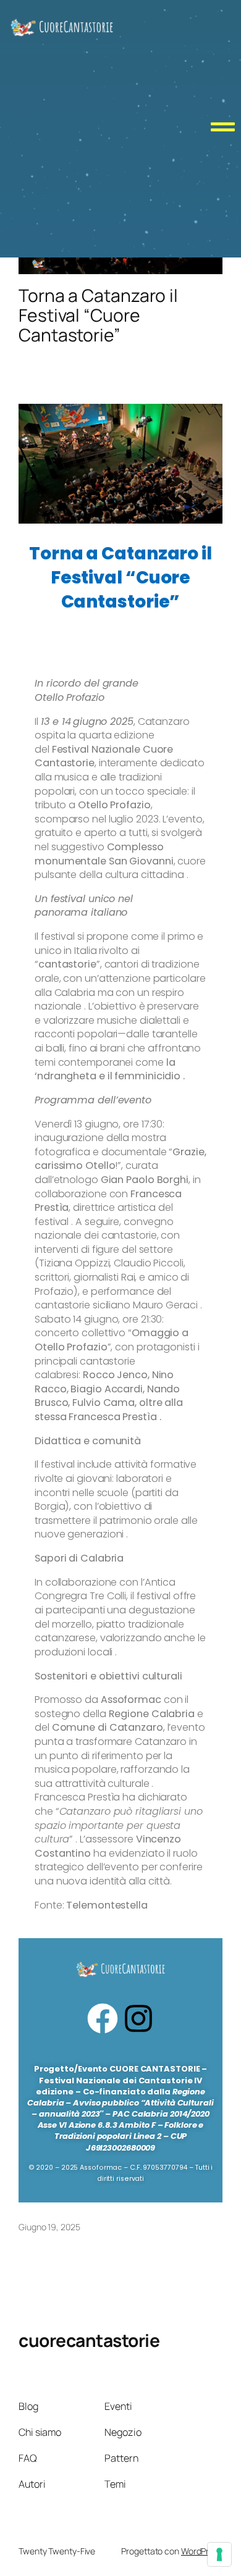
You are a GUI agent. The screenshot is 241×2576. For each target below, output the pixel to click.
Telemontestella (107, 1905)
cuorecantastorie (89, 2340)
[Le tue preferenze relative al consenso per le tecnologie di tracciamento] (219, 2554)
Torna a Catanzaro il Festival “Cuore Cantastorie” (98, 315)
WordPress (202, 2551)
